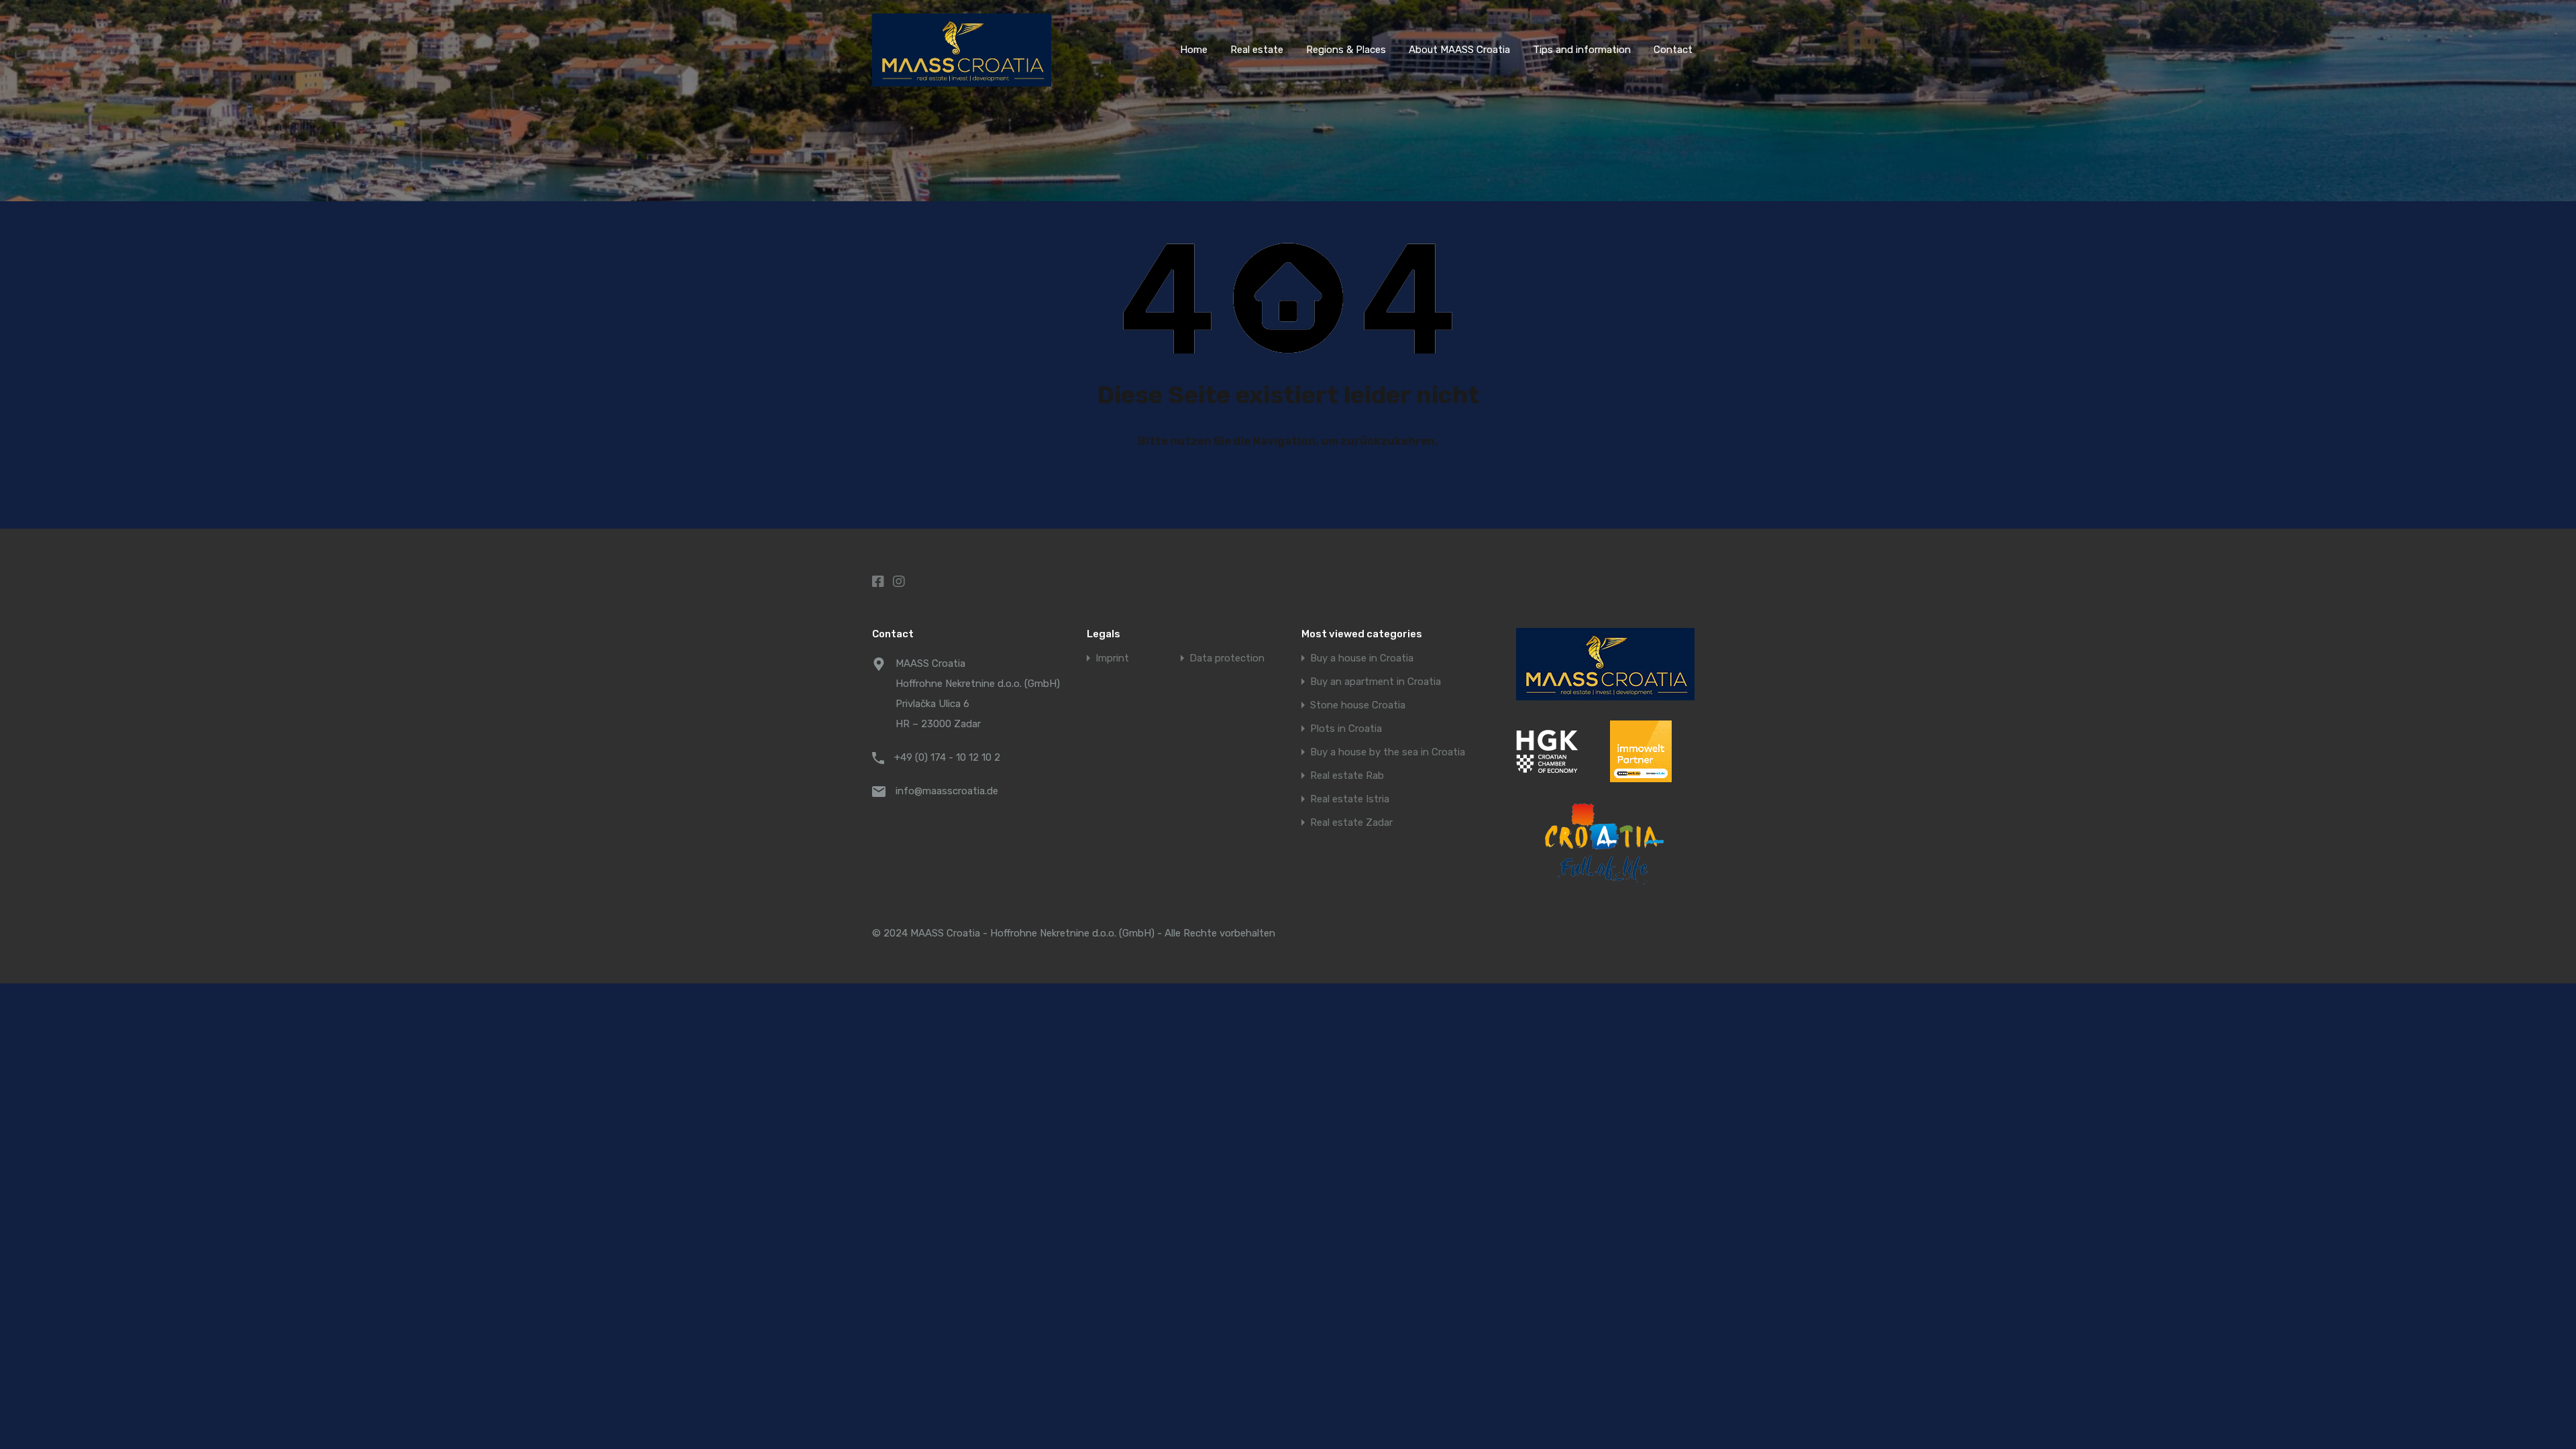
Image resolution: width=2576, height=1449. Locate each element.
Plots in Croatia (1346, 729)
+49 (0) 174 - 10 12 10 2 (947, 757)
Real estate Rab (1347, 776)
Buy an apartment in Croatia (1376, 682)
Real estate (1257, 50)
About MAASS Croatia (1459, 50)
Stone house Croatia (1358, 705)
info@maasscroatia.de (947, 791)
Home (1194, 50)
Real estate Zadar (1351, 823)
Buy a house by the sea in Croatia (1388, 752)
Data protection (1227, 658)
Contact (1673, 50)
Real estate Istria (1350, 799)
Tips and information (1582, 50)
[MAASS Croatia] (962, 80)
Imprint (1112, 658)
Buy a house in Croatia (1362, 658)
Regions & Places (1346, 50)
